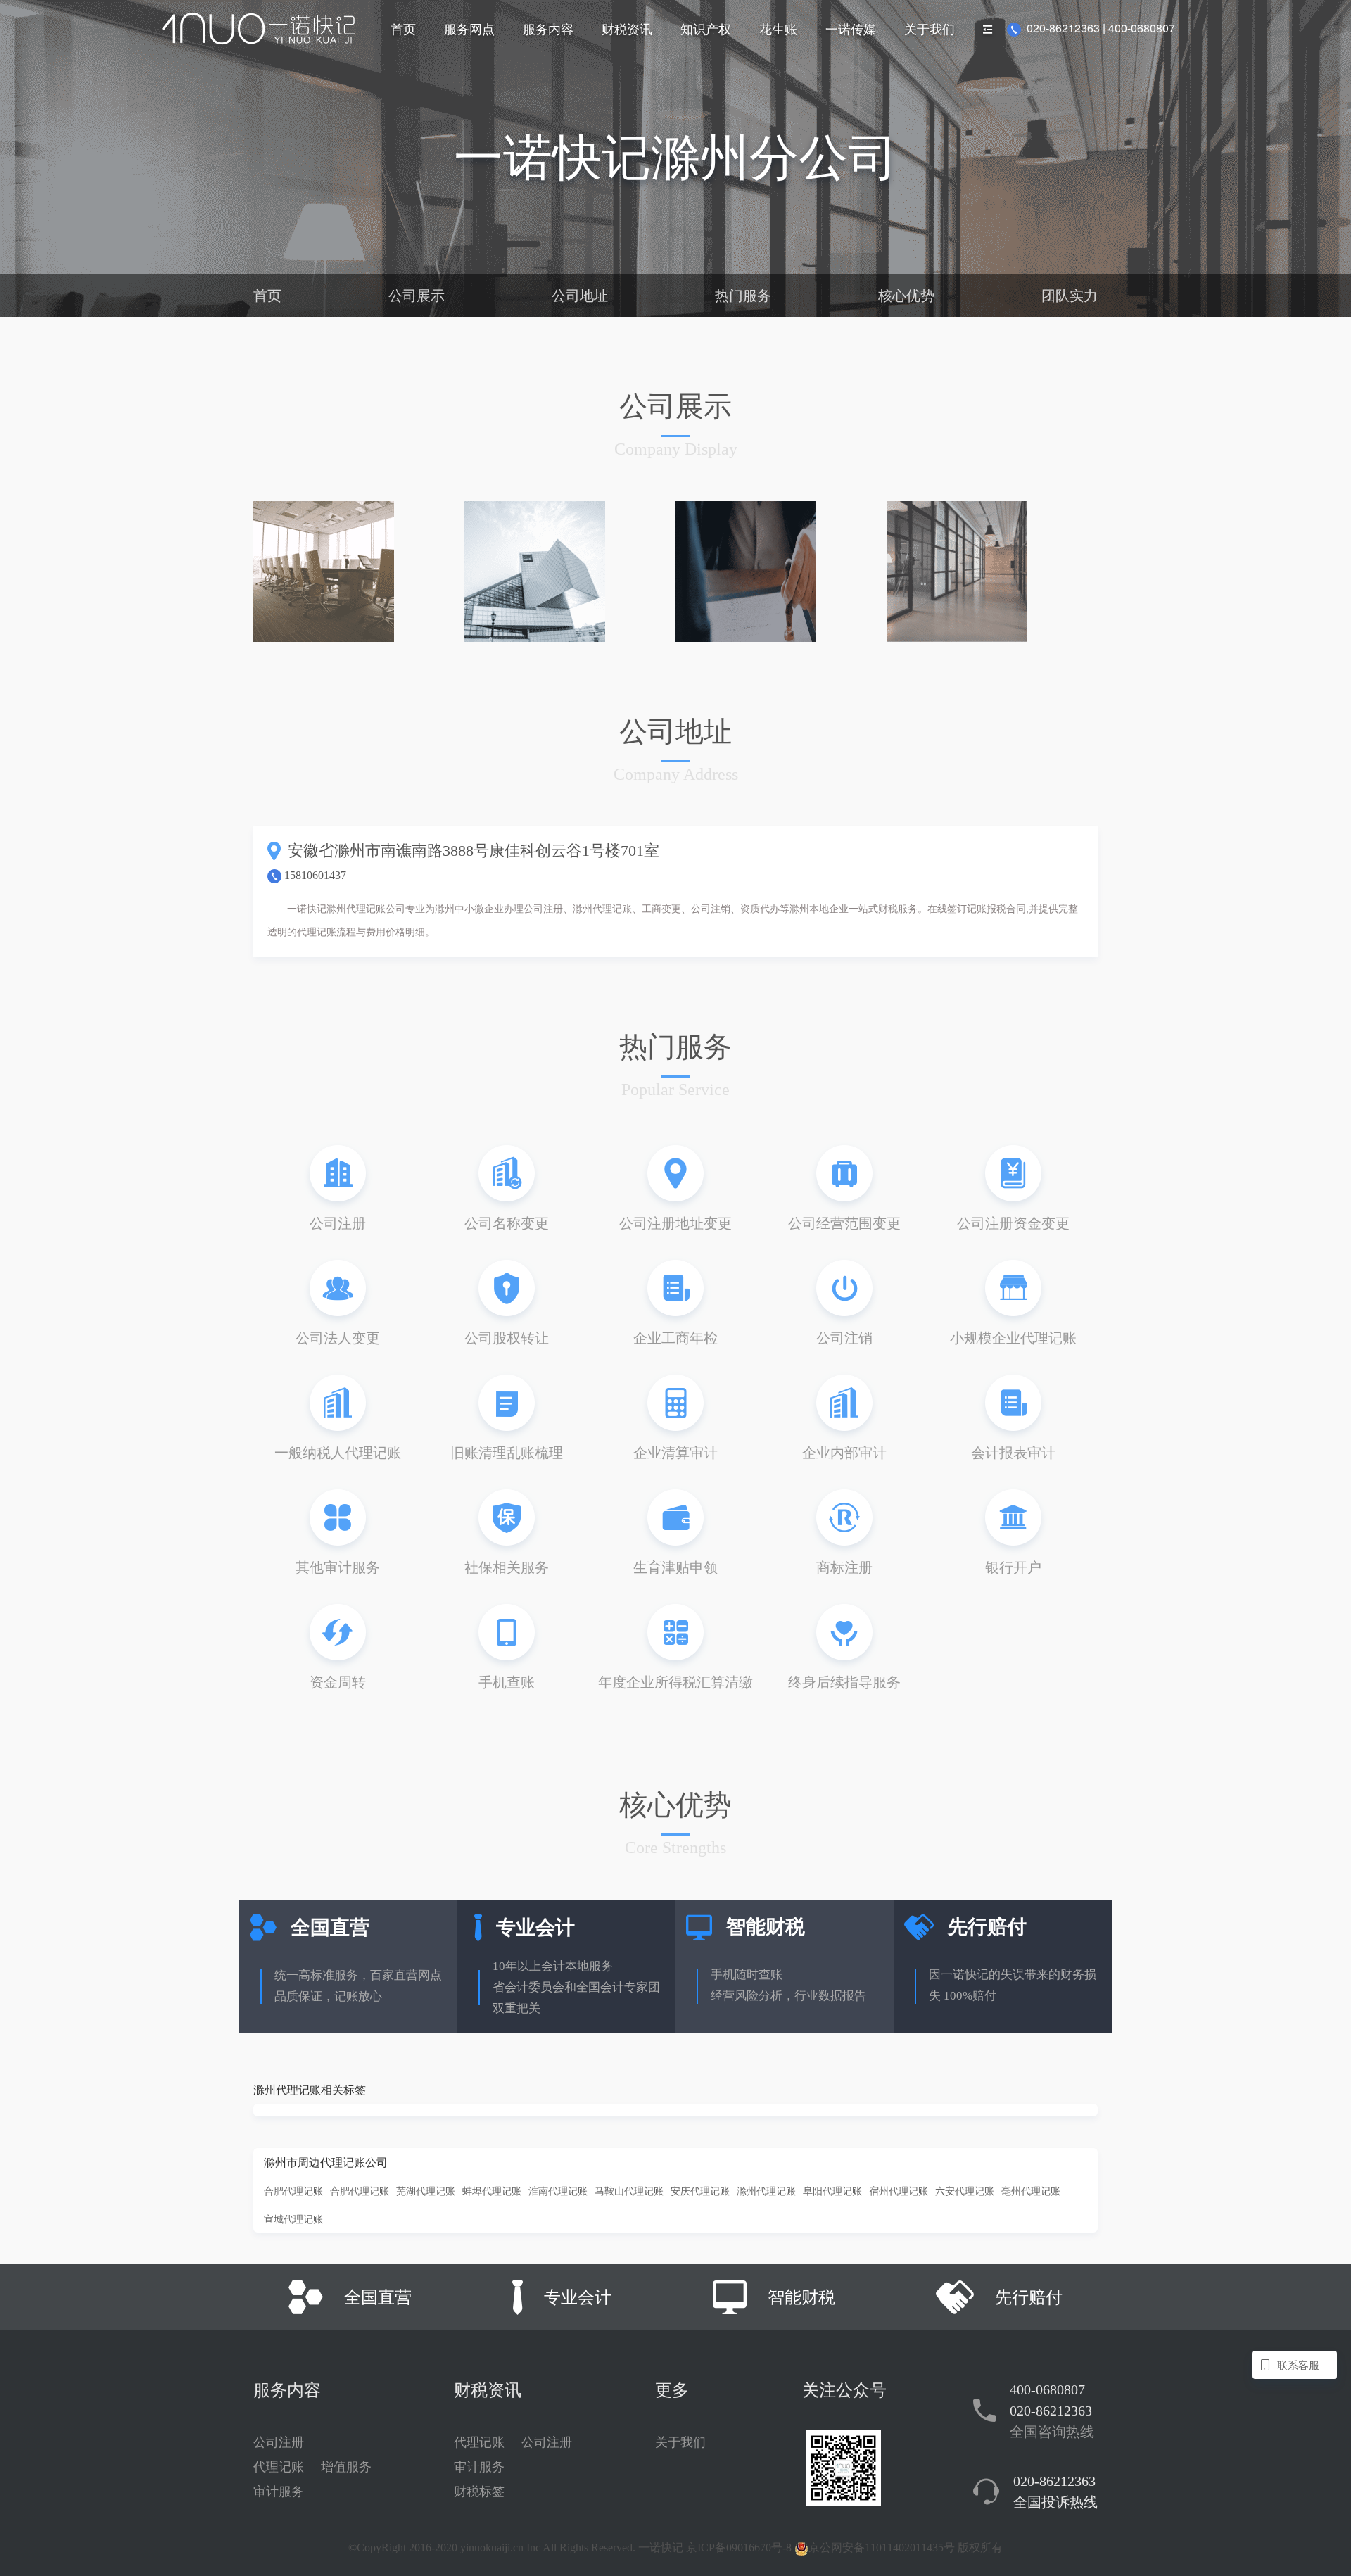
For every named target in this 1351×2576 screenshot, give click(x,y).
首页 (403, 28)
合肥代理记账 (293, 2190)
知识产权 (706, 28)
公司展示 (417, 296)
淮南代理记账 (558, 2190)
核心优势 (906, 296)
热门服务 (743, 296)
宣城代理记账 (293, 2218)
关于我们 (930, 28)
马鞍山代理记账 (629, 2190)
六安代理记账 (965, 2190)
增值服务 (346, 2467)
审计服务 (279, 2492)
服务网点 (469, 28)
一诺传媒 (851, 28)
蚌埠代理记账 (492, 2190)
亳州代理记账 (1031, 2190)
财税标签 (479, 2492)
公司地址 (580, 296)
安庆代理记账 (700, 2190)
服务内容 (548, 28)
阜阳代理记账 (832, 2190)
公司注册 (279, 2442)
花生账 (778, 28)
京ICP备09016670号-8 (739, 2547)
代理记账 (279, 2467)
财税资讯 (627, 28)
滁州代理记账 (766, 2190)
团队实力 (1070, 296)
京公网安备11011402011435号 (882, 2547)
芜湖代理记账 (426, 2190)
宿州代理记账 (899, 2190)
